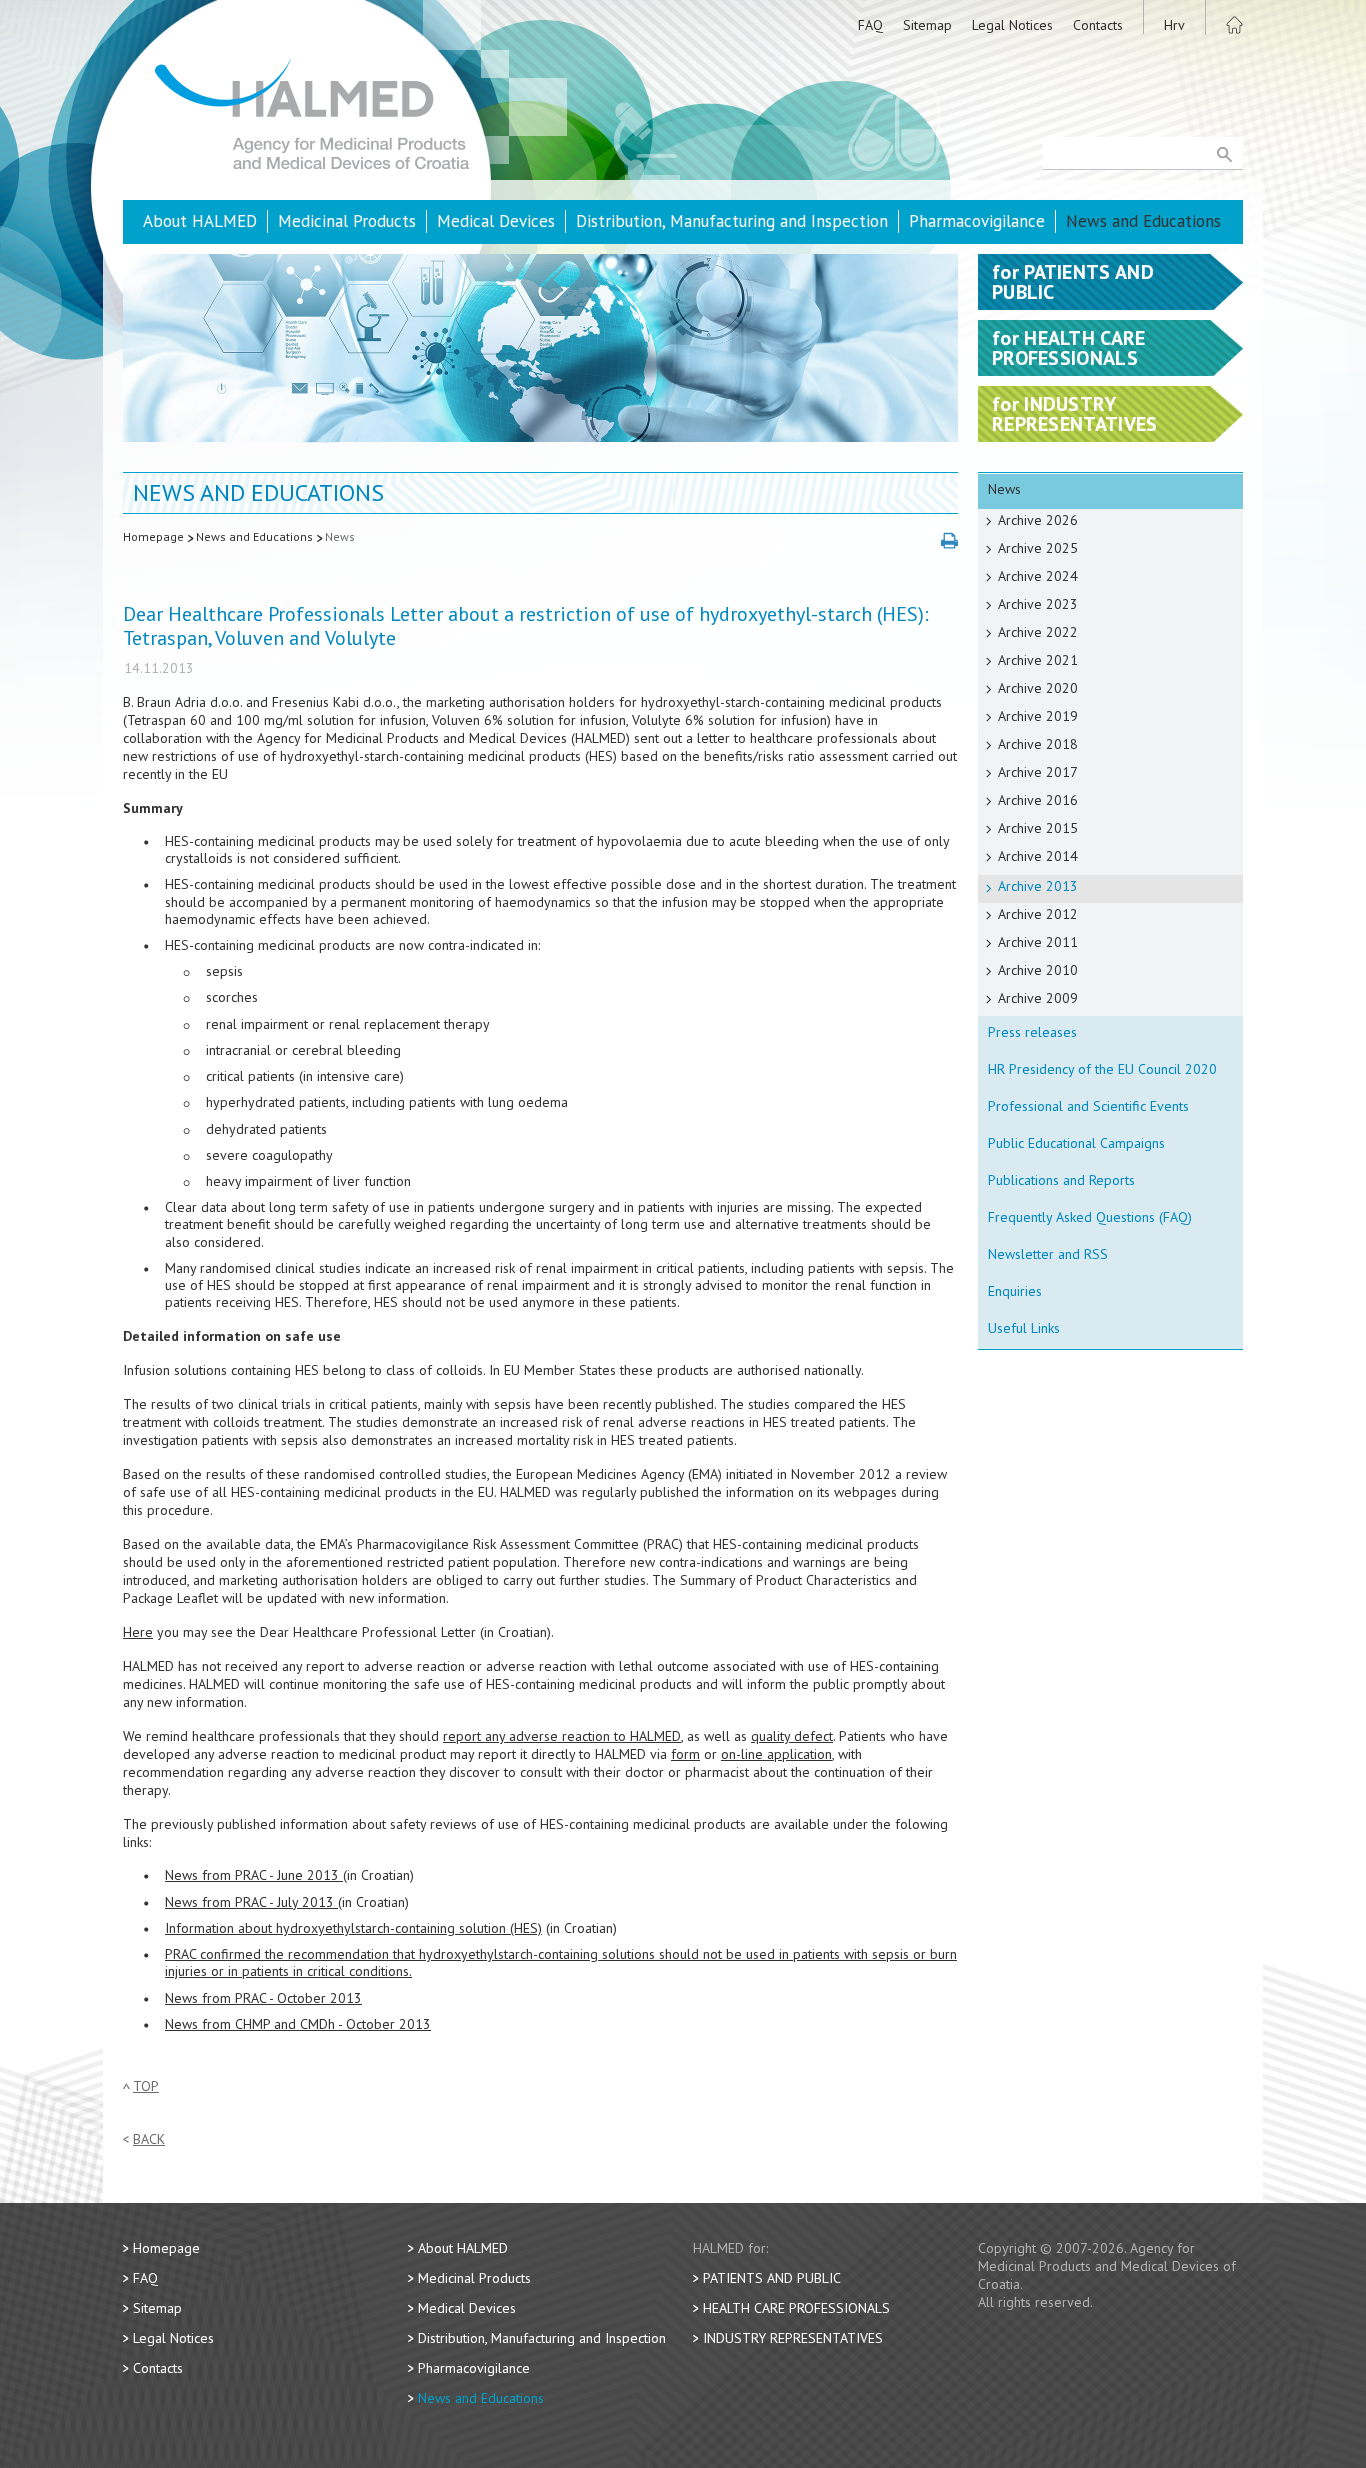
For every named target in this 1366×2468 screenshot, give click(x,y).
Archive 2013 (1038, 886)
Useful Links (1024, 1328)
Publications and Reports (1061, 1180)
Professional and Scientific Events (1088, 1106)
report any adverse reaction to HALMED (562, 1736)
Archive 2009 (1038, 998)
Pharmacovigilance (977, 221)
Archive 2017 (1038, 772)
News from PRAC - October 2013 (263, 1998)
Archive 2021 (1038, 660)
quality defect (792, 1736)
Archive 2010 (1038, 970)
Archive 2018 (1038, 744)
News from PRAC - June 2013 (254, 1875)
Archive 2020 (1038, 688)
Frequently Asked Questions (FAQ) (1090, 1217)
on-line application (776, 1754)
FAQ (870, 25)
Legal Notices (1012, 25)
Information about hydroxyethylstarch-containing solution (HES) (353, 1928)
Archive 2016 (1038, 800)
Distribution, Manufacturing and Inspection (732, 221)
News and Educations (1143, 221)
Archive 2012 (1038, 914)
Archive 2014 (1038, 856)
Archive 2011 (1038, 942)
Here (138, 1632)
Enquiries (1015, 1291)
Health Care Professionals (796, 2308)
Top (146, 2086)
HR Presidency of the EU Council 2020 (1102, 1069)
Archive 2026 (1038, 520)
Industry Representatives (793, 2338)
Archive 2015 (1038, 828)
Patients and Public (772, 2278)
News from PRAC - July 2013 (251, 1902)
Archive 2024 (1038, 576)
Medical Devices (496, 221)
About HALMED (200, 221)
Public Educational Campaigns (1076, 1143)
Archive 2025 (1038, 548)
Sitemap (927, 25)
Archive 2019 (1038, 716)
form (685, 1754)
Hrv (1174, 25)
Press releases (1032, 1032)
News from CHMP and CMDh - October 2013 (298, 2024)
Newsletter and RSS (1048, 1254)
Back (149, 2139)
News (340, 536)
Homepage (153, 536)
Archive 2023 (1038, 604)
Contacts (1098, 25)
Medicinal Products (347, 221)
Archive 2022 (1038, 632)
